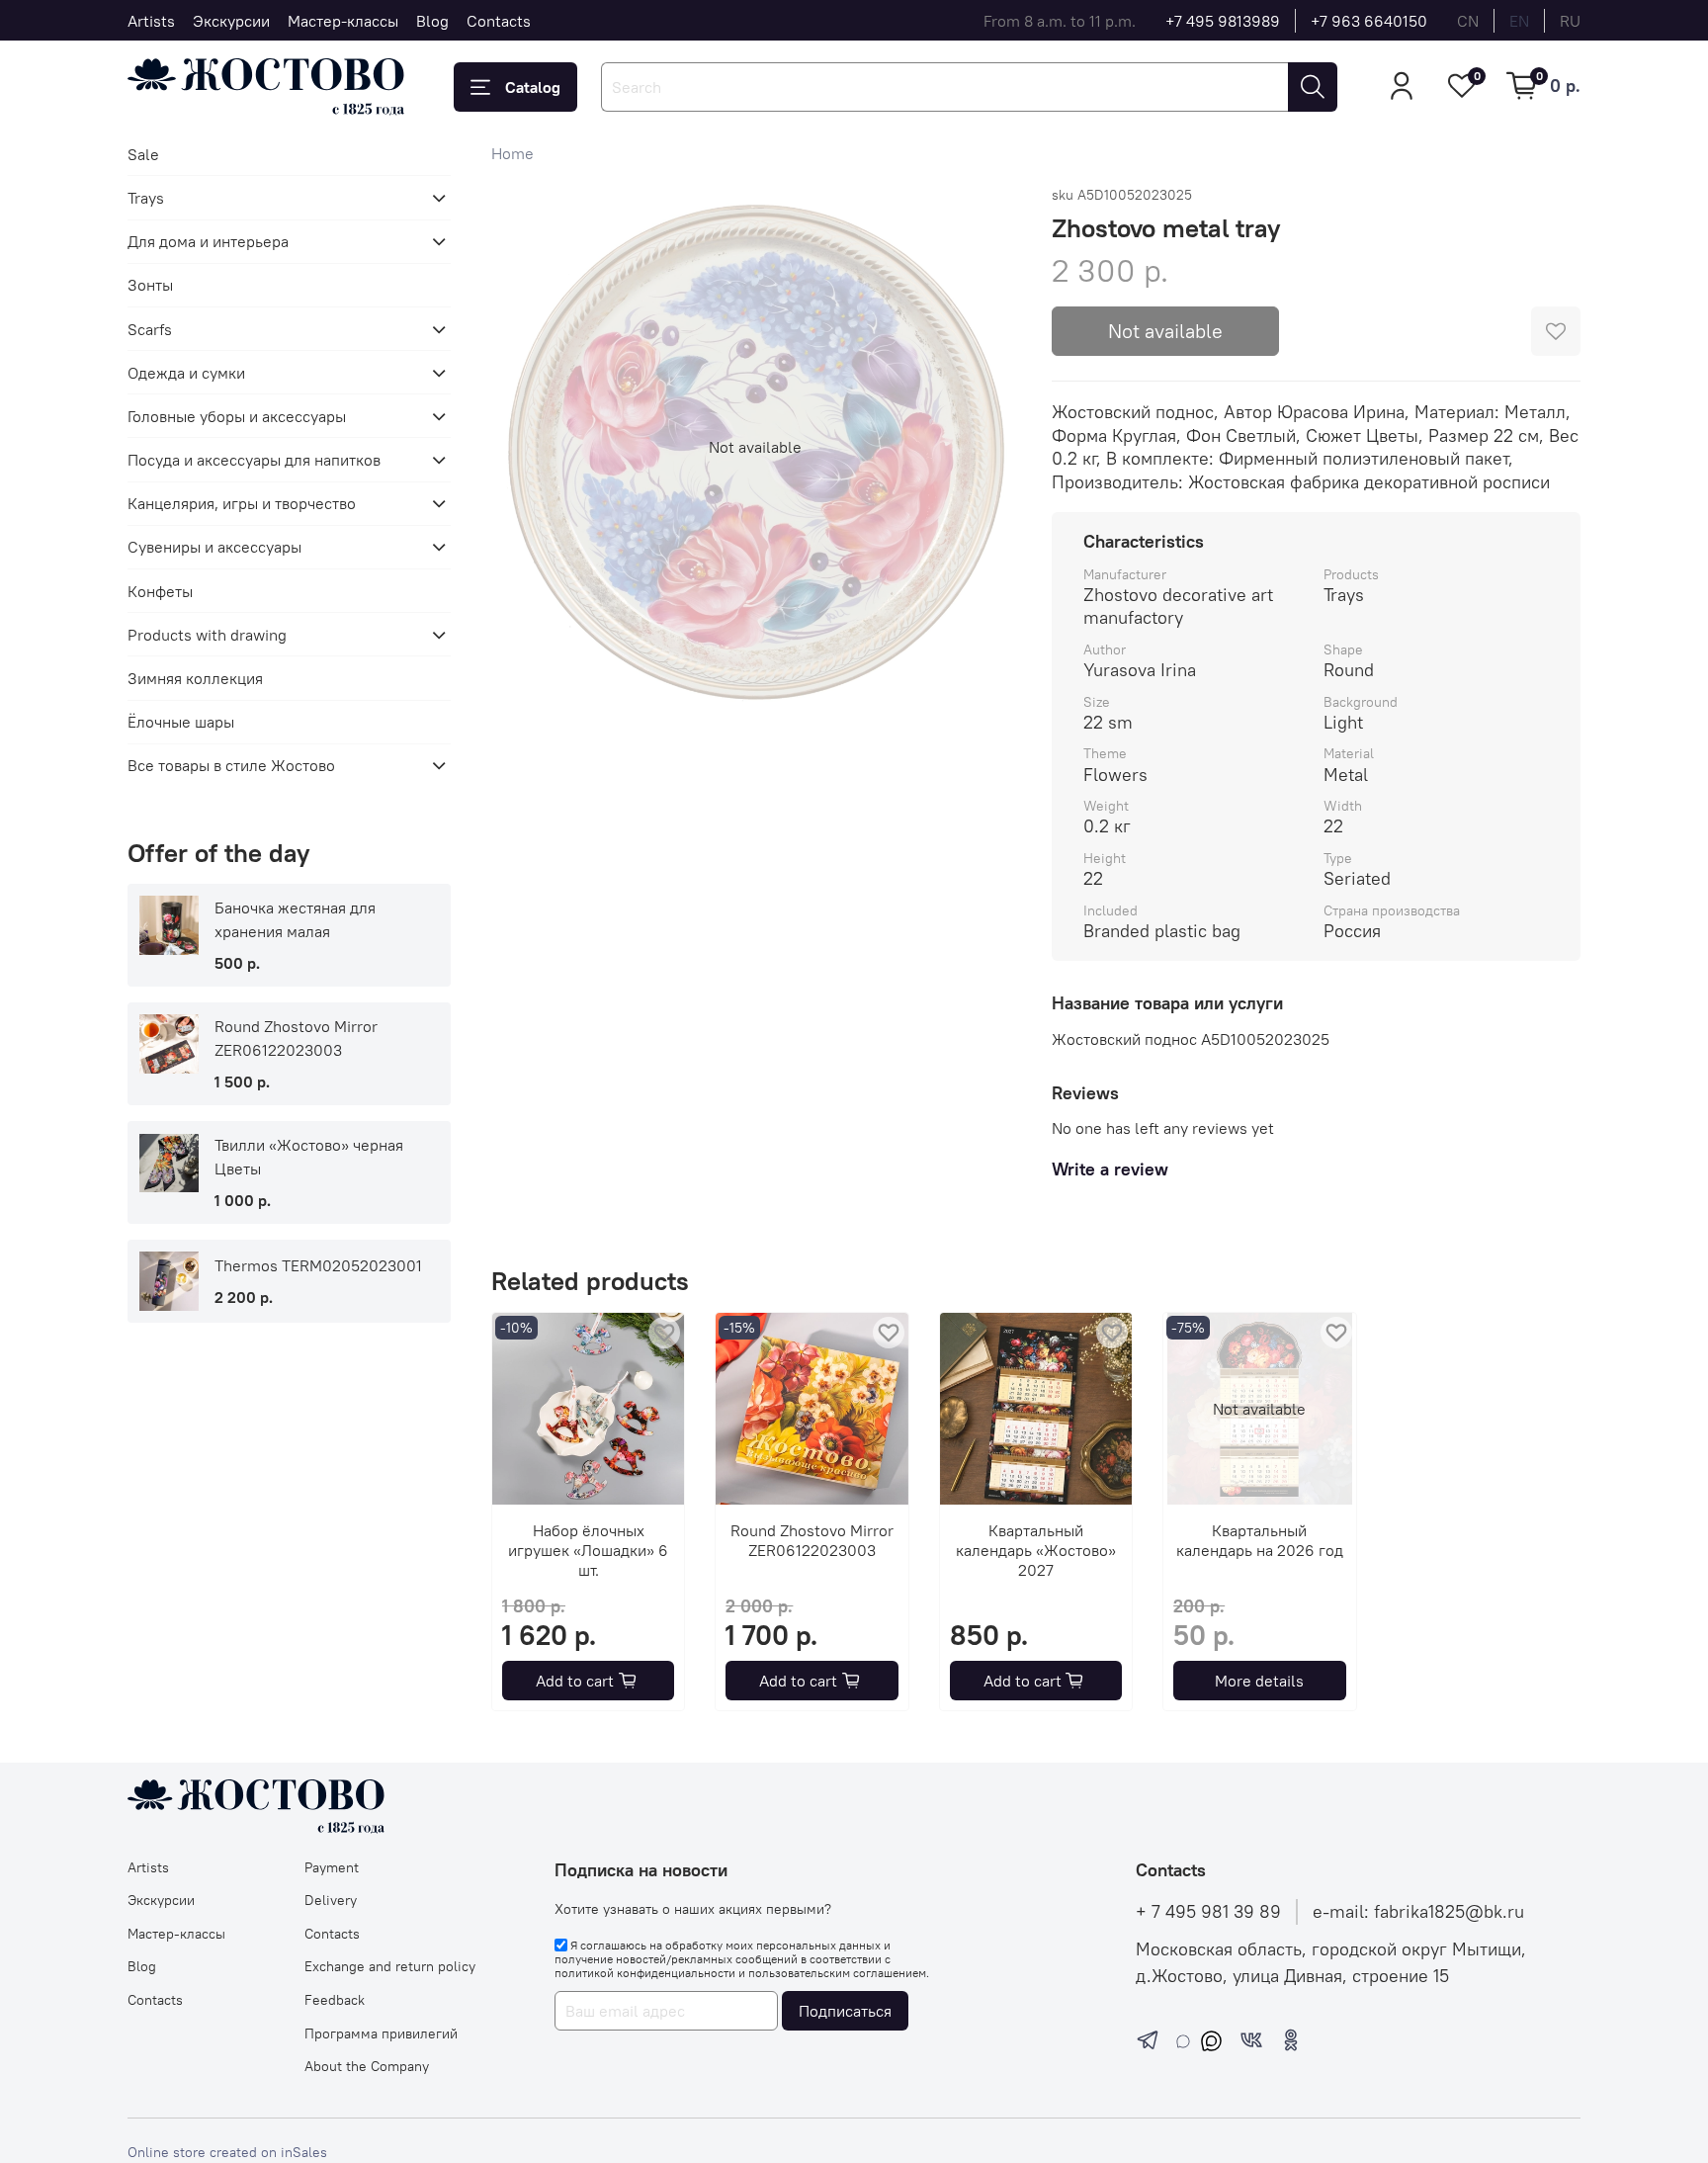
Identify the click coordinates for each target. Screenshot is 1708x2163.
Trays (146, 198)
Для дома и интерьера (208, 241)
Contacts (499, 21)
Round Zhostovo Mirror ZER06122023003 (812, 1541)
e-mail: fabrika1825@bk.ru (1418, 1912)
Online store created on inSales (227, 2152)
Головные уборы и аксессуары (237, 416)
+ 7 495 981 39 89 (1208, 1912)
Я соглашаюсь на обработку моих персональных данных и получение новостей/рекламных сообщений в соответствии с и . (742, 1959)
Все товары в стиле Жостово (231, 765)
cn (1468, 21)
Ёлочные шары (181, 722)
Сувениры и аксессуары (214, 547)
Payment (332, 1867)
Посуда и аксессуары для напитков (254, 460)
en (1519, 21)
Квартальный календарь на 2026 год (1259, 1541)
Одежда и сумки (186, 373)
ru (1570, 21)
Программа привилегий (381, 2033)
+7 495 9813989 (1223, 21)
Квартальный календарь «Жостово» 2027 (1036, 1551)
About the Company (367, 2066)
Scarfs (150, 329)
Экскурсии (231, 21)
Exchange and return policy (390, 1966)
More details (1259, 1681)
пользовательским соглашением (837, 1973)
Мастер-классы (343, 21)
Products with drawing (207, 635)
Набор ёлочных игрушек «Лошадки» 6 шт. (588, 1551)
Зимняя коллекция (195, 678)
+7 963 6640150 (1369, 21)
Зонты (150, 285)
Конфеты (160, 591)
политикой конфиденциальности (645, 1973)
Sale (143, 154)
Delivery (331, 1900)
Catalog (533, 87)
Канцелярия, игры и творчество (242, 503)
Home (512, 153)
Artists (151, 21)
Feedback (335, 2000)
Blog (432, 21)
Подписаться (845, 2011)
